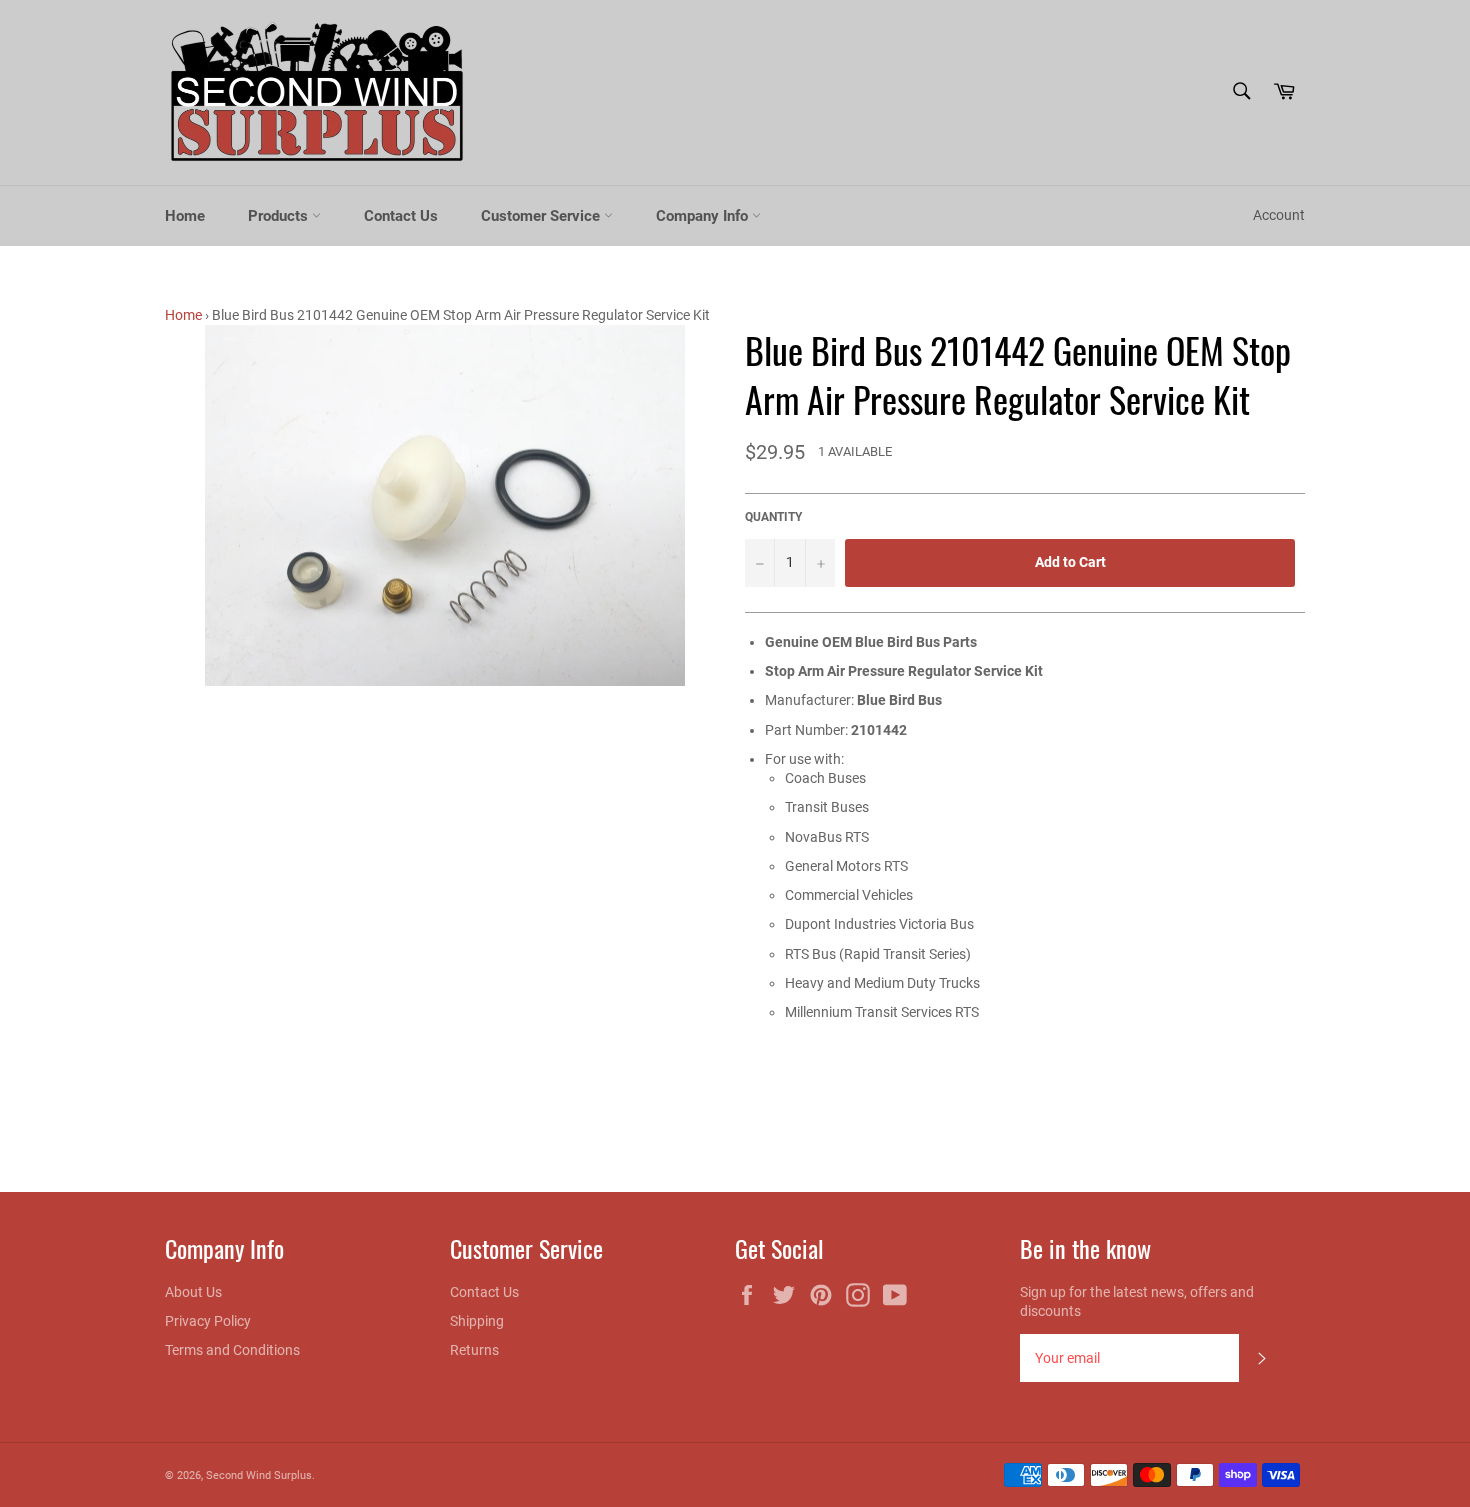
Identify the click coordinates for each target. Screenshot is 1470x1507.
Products (280, 216)
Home (185, 216)
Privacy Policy (208, 1321)
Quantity (773, 517)
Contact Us (401, 216)
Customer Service (542, 216)
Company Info (704, 216)
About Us (193, 1292)
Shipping (477, 1321)
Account (1279, 215)
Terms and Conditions (232, 1350)
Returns (474, 1350)
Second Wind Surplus (259, 1475)
